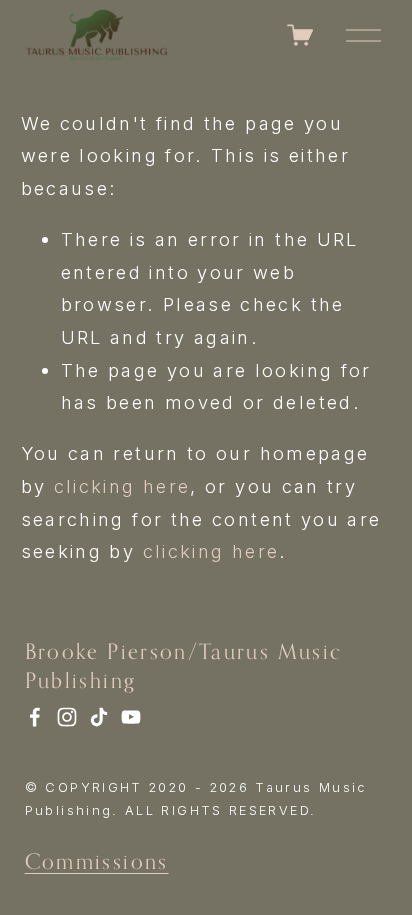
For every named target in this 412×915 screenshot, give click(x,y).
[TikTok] (99, 717)
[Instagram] (67, 717)
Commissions (97, 861)
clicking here (122, 486)
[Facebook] (35, 717)
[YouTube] (131, 717)
